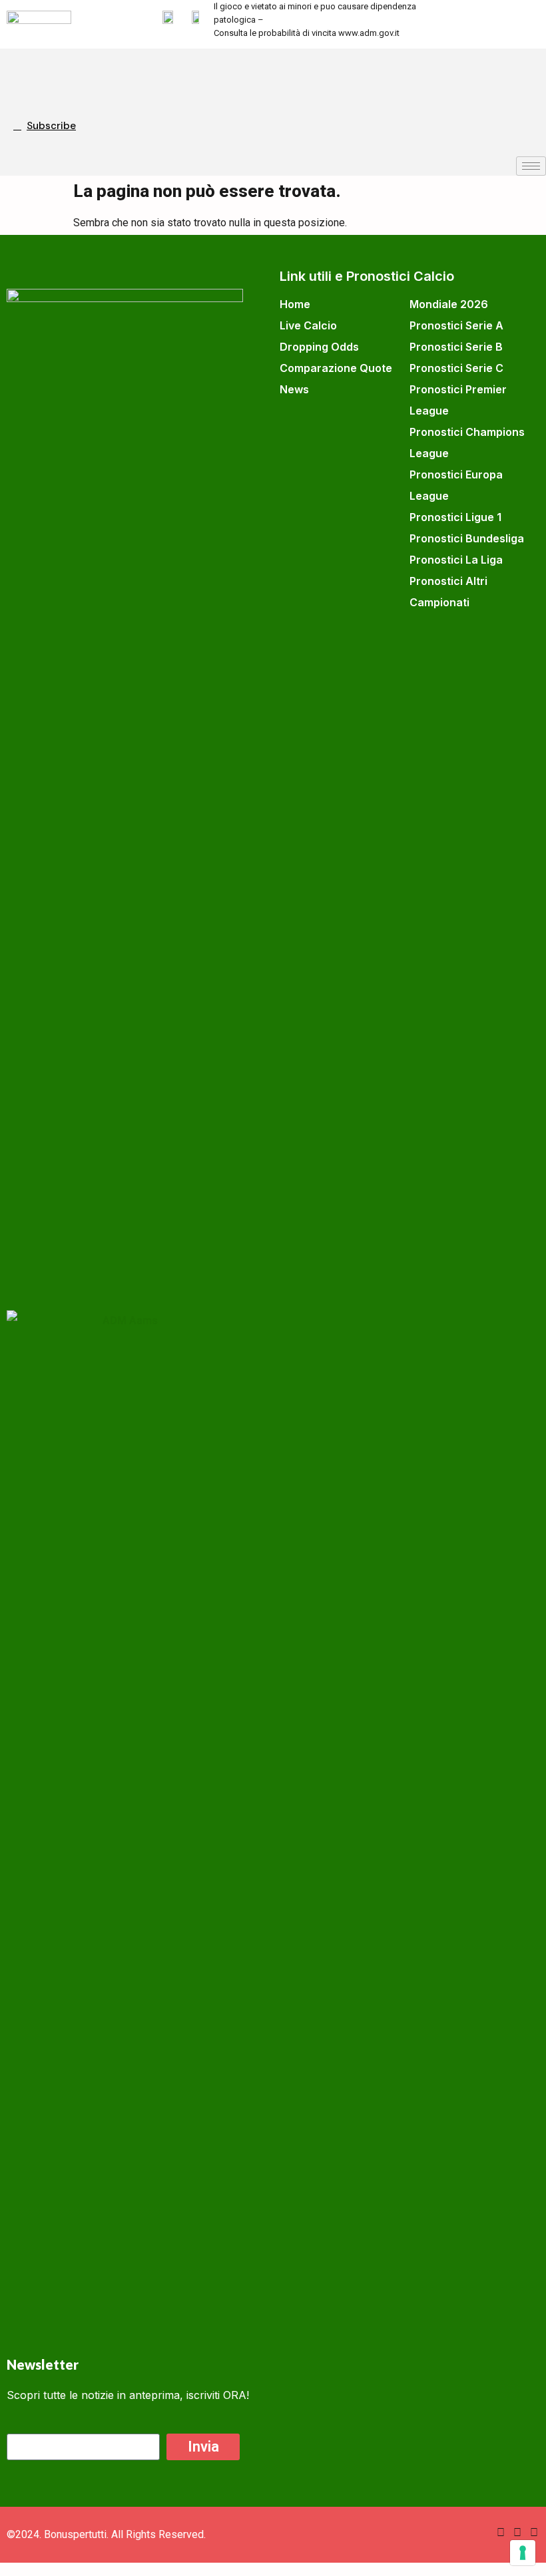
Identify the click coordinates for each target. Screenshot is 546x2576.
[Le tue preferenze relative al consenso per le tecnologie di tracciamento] (523, 2553)
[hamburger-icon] (531, 166)
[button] (23, 72)
